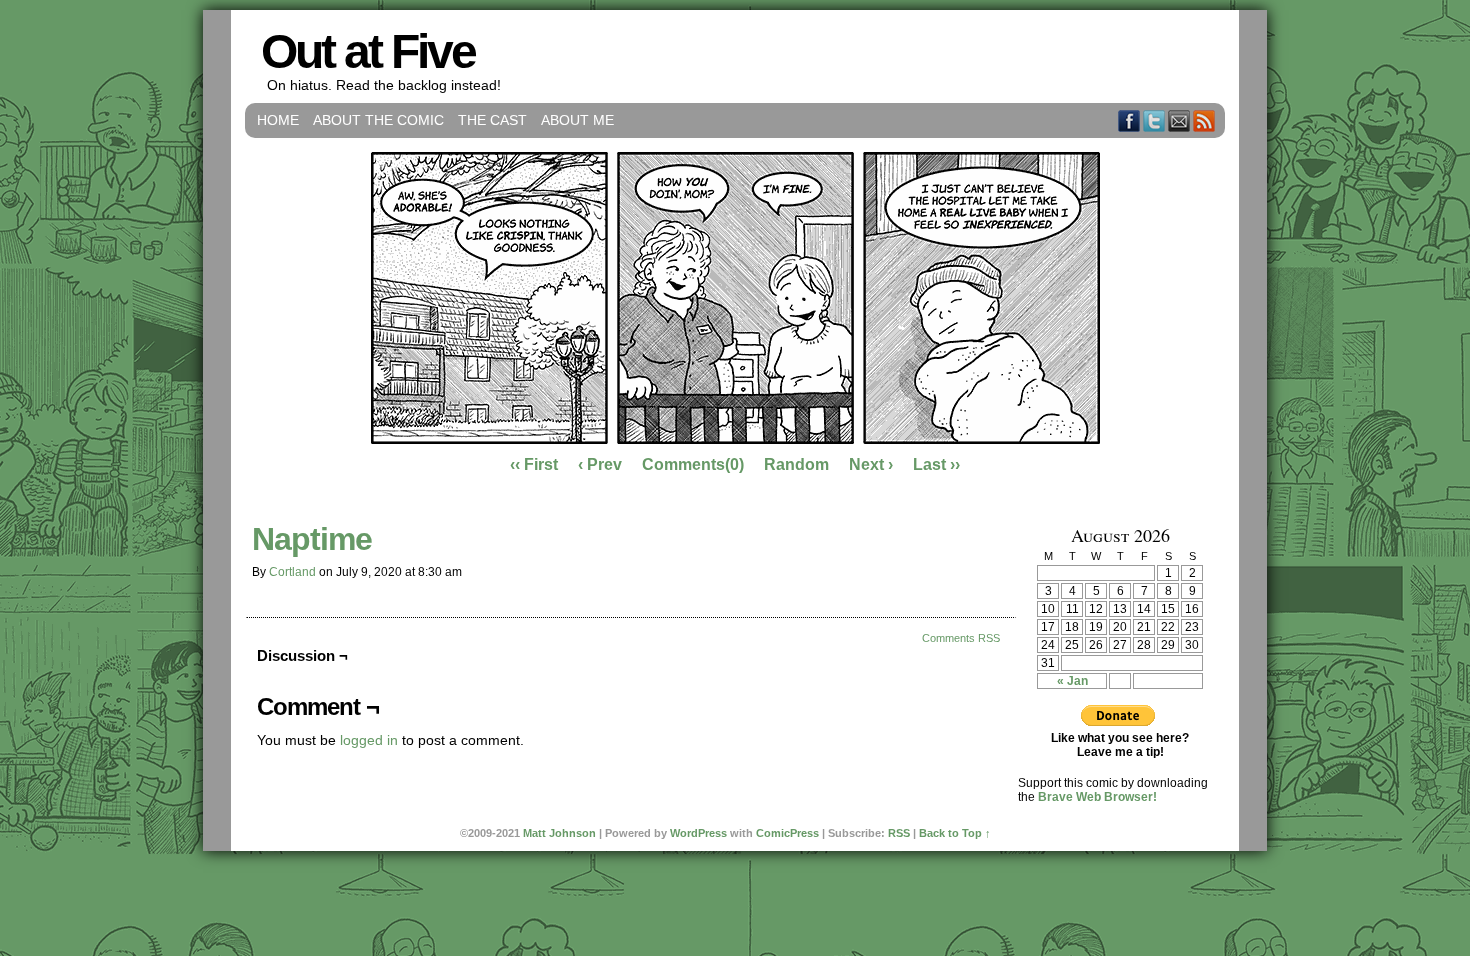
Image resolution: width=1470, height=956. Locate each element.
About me (577, 120)
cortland (292, 572)
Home (278, 120)
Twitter (1154, 120)
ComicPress (787, 833)
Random (796, 464)
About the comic (378, 120)
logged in (369, 740)
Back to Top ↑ (955, 833)
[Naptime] (735, 439)
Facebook (1129, 120)
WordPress (698, 833)
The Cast (492, 120)
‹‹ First (534, 464)
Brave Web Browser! (1097, 797)
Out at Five (368, 51)
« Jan (1072, 681)
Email (1179, 120)
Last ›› (936, 464)
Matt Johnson (559, 833)
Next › (871, 464)
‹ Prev (600, 464)
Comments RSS (961, 638)
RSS (1204, 120)
